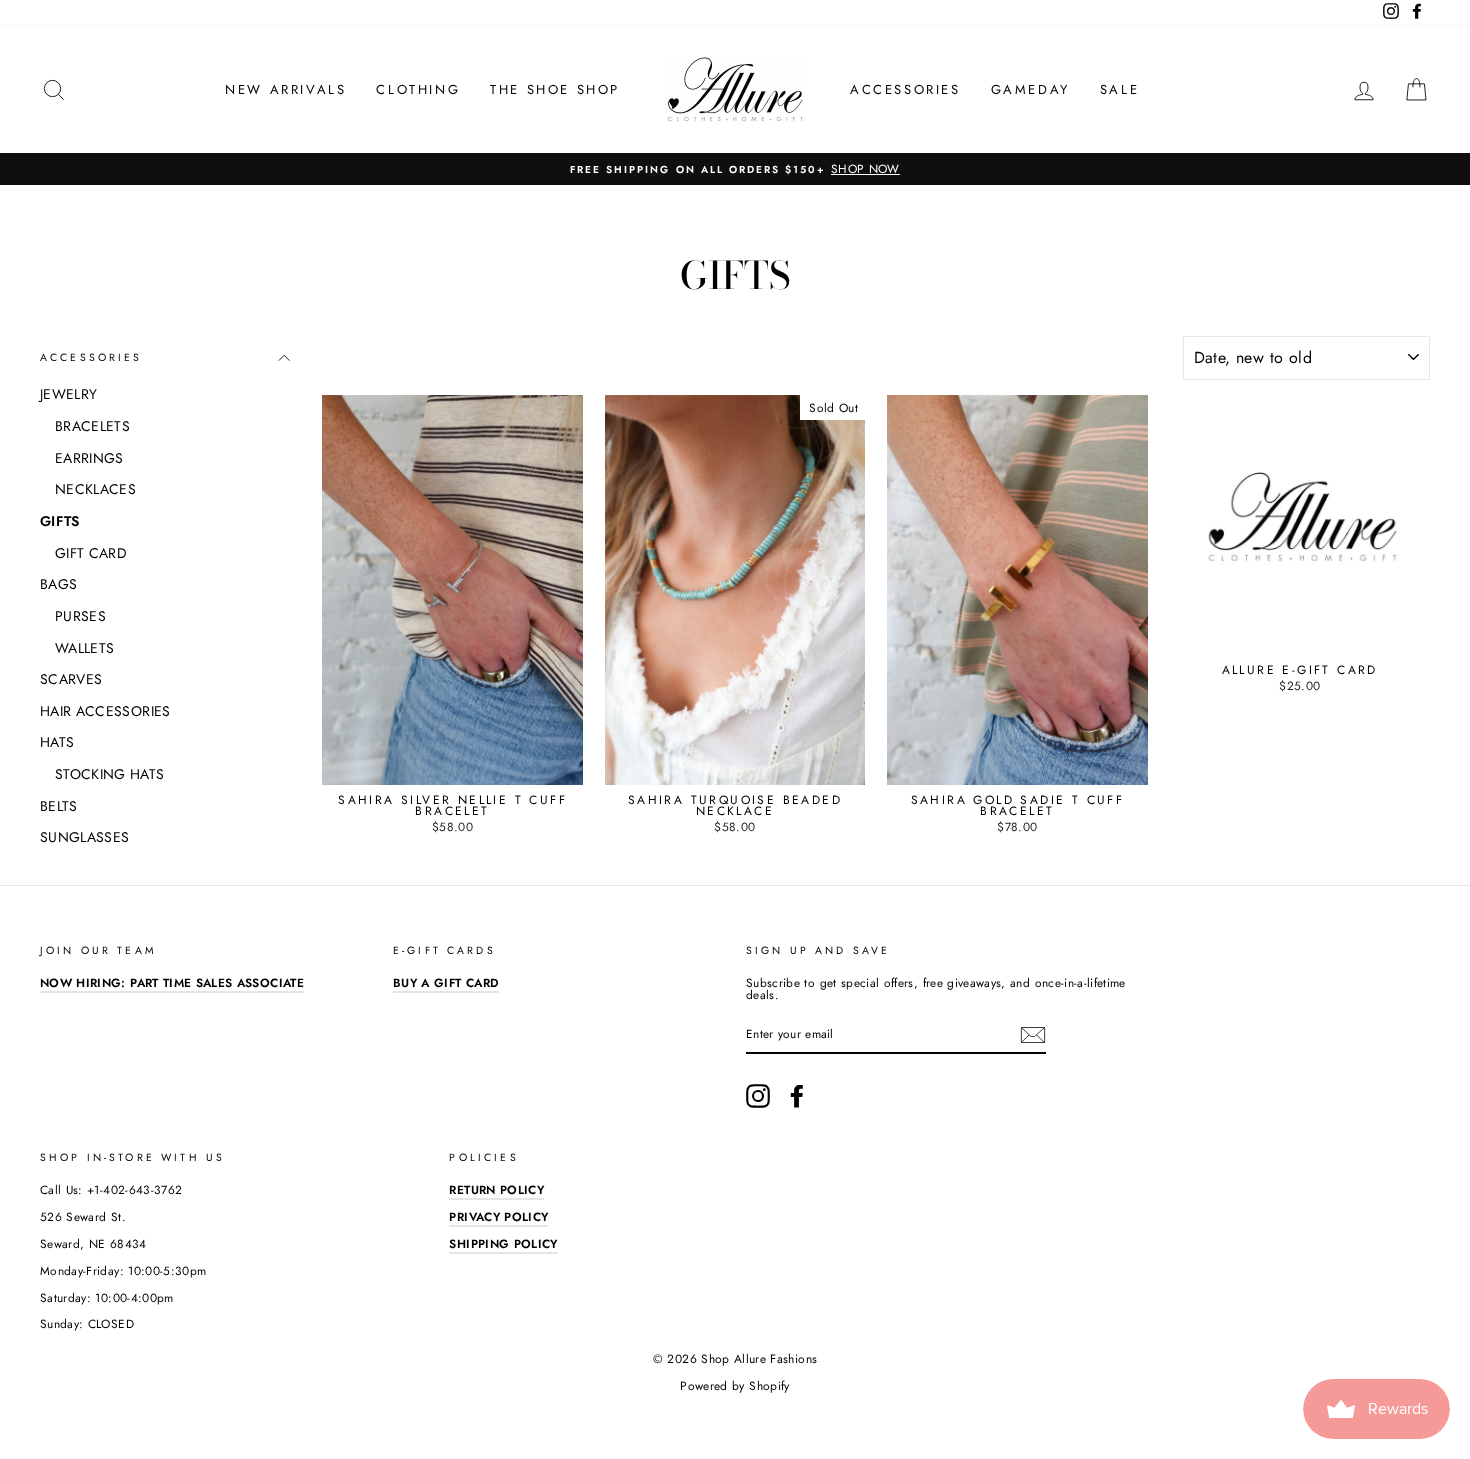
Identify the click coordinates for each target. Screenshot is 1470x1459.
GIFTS (60, 521)
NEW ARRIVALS (285, 89)
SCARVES (71, 679)
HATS (57, 742)
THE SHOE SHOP (555, 89)
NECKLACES (95, 489)
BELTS (59, 806)
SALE (1119, 89)
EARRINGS (89, 458)
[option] (735, 169)
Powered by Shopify (734, 1386)
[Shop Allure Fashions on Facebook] (797, 1096)
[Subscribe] (1033, 1035)
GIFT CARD (91, 553)
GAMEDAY (1030, 89)
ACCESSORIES (905, 89)
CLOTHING (418, 89)
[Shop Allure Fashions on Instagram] (758, 1096)
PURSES (80, 616)
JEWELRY (68, 394)
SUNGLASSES (85, 837)
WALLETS (84, 648)
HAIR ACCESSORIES (105, 711)
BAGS (58, 584)
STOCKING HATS (110, 774)
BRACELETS (92, 426)
